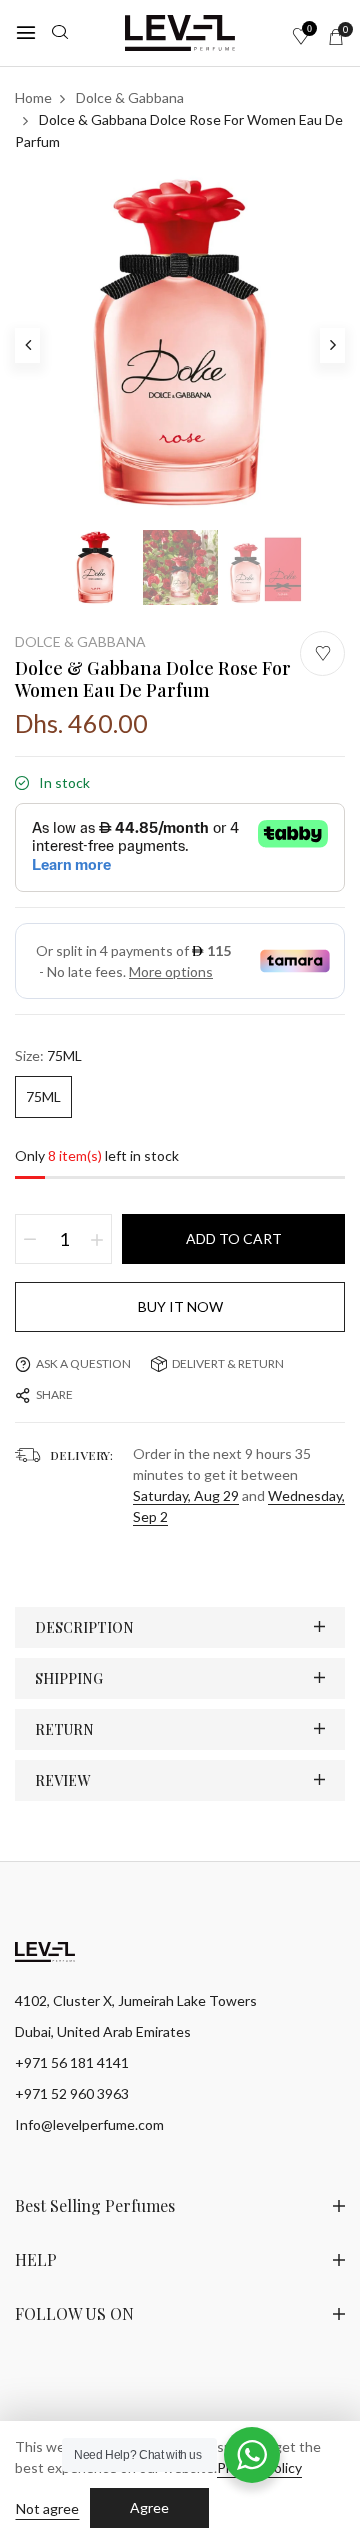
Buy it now (180, 1306)
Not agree (47, 2508)
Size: (48, 1055)
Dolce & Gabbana (80, 641)
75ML (43, 1096)
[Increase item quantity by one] (97, 1239)
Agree (149, 2507)
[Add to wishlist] (322, 653)
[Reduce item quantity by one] (30, 1239)
